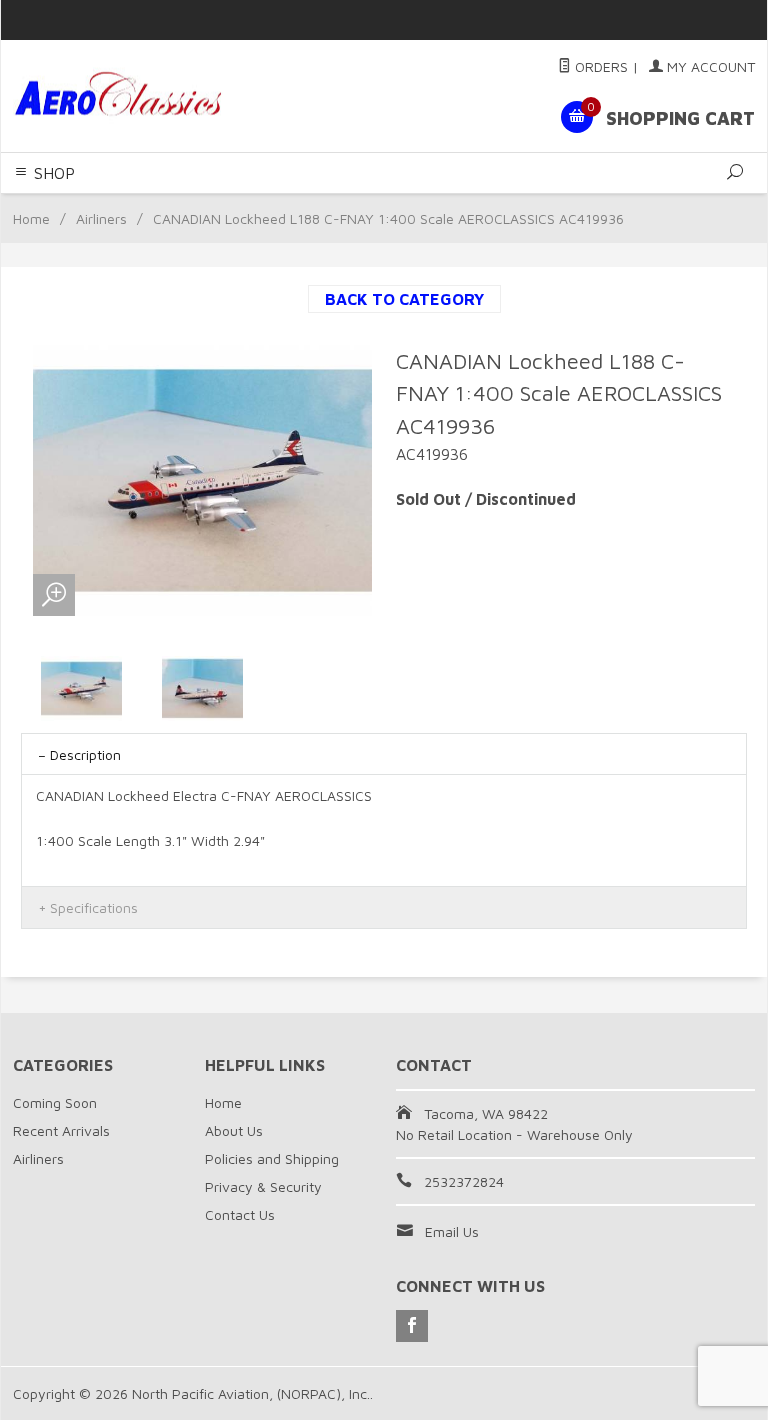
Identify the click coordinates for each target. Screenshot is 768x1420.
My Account (709, 66)
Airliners (101, 218)
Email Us (452, 1231)
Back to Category (404, 299)
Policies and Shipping (272, 1158)
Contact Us (240, 1214)
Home (31, 218)
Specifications (94, 907)
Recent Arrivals (61, 1130)
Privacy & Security (263, 1186)
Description (85, 754)
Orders (599, 66)
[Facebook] (412, 1326)
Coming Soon (55, 1102)
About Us (234, 1130)
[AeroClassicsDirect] (154, 96)
